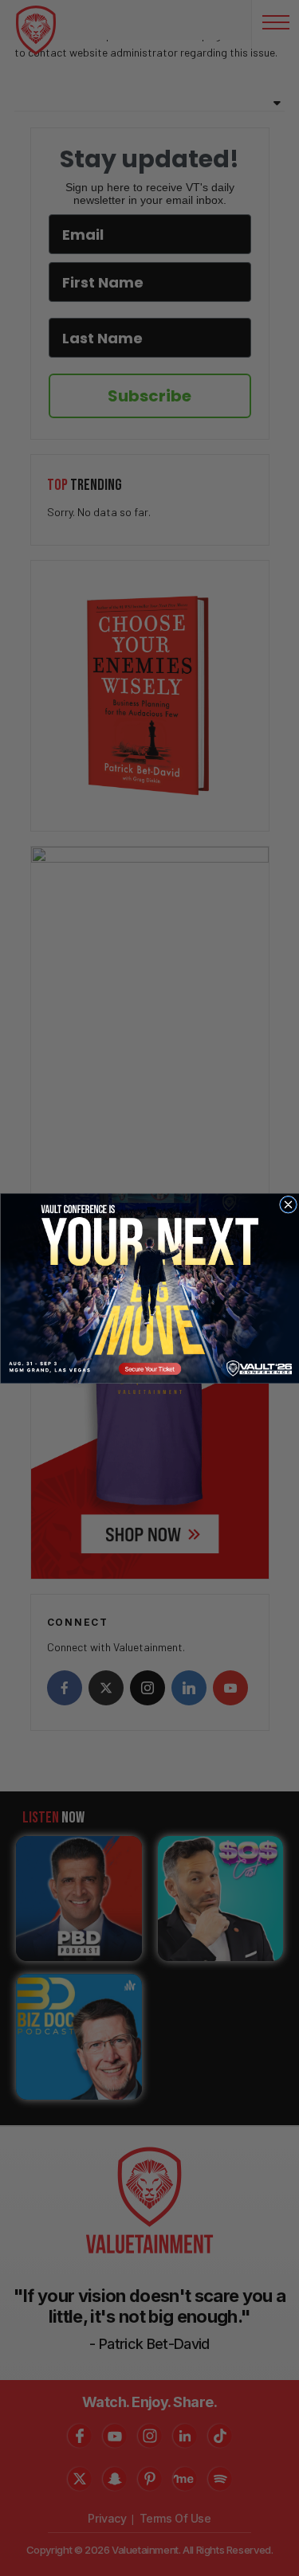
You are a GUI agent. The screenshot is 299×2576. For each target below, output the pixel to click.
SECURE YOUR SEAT (149, 1288)
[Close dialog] (288, 1204)
